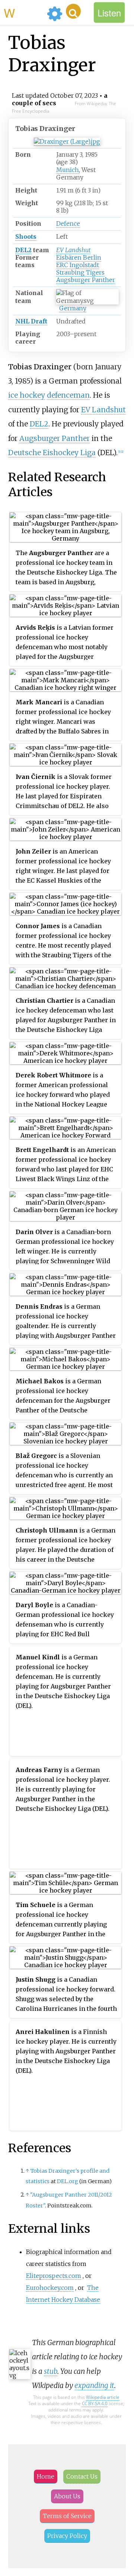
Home (46, 2476)
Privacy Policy (67, 2536)
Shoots (26, 237)
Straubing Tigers (80, 272)
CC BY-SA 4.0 (95, 2403)
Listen (109, 12)
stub (51, 2371)
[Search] (73, 11)
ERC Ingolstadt (78, 265)
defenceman (68, 395)
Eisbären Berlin (79, 257)
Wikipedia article (103, 2397)
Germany (73, 308)
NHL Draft (31, 321)
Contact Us (82, 2476)
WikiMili (24, 12)
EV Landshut (73, 250)
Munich (68, 170)
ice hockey (27, 395)
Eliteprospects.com (54, 2276)
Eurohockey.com (50, 2288)
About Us (67, 2496)
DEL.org (68, 2181)
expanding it (94, 2385)
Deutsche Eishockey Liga (52, 453)
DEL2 (23, 250)
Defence (68, 223)
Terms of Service (67, 2516)
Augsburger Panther (86, 280)
